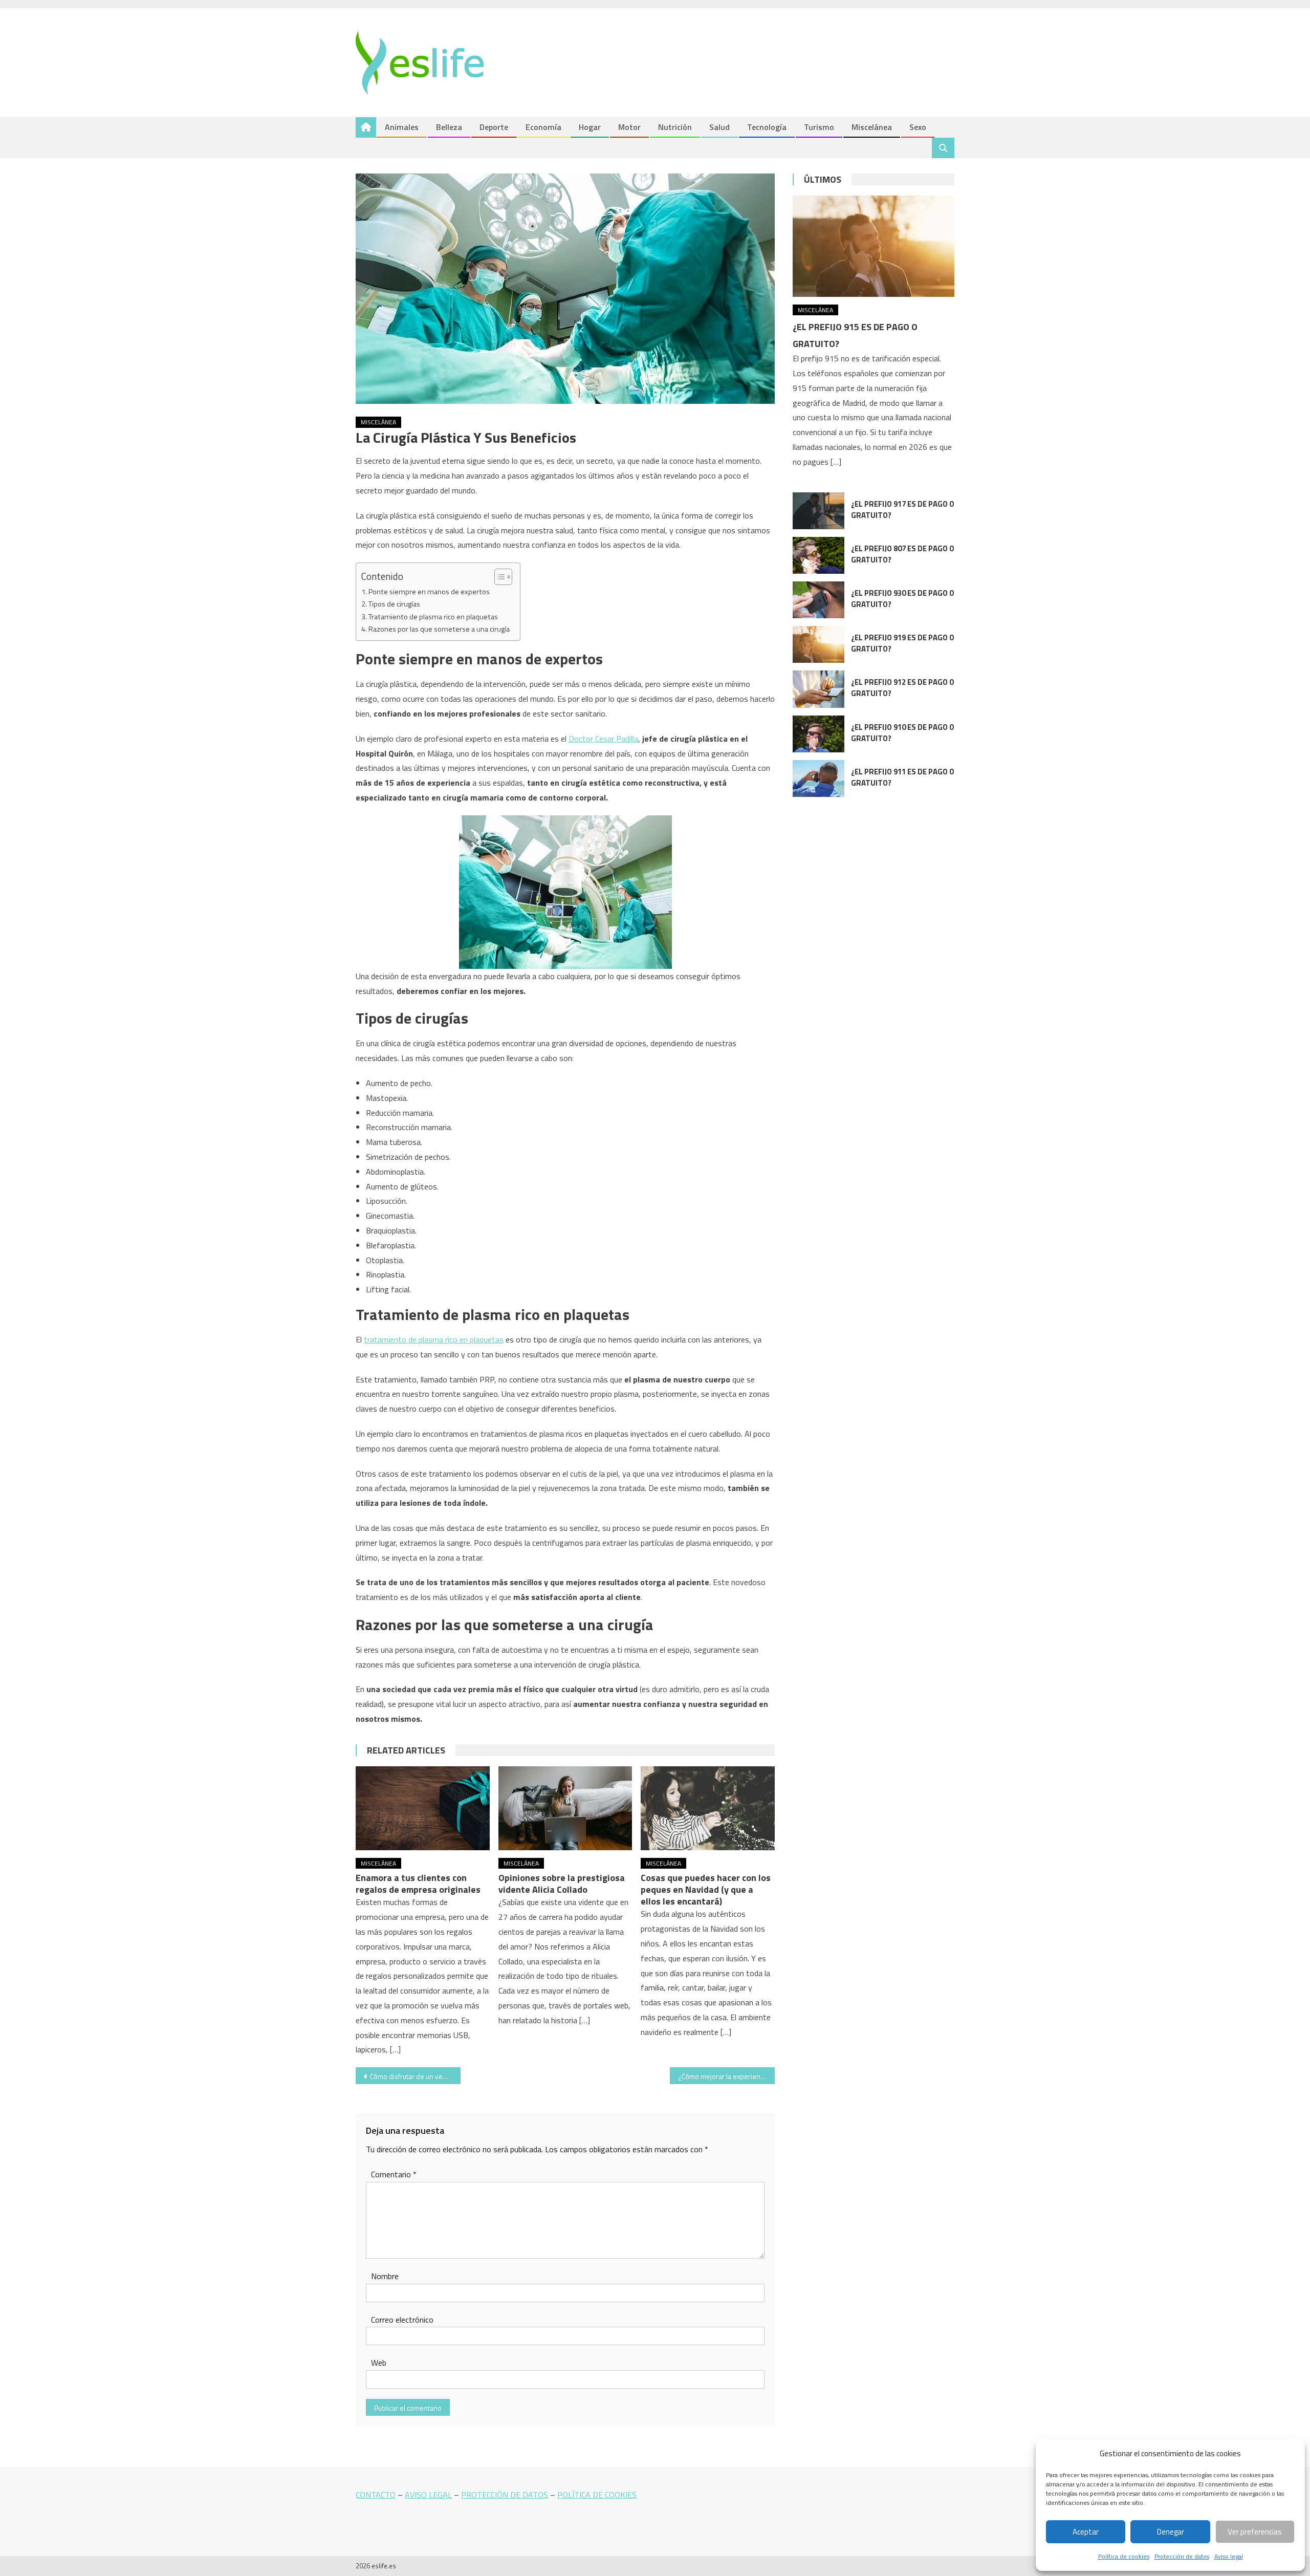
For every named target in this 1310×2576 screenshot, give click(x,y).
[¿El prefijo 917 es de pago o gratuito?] (818, 511)
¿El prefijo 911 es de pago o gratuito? (903, 777)
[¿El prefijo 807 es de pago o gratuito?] (818, 555)
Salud (719, 127)
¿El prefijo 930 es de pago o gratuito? (903, 599)
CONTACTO (376, 2495)
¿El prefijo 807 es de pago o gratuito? (903, 554)
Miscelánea (872, 127)
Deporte (494, 127)
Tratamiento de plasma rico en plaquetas (433, 617)
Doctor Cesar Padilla (603, 739)
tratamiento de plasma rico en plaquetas (434, 1339)
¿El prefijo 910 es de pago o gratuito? (903, 733)
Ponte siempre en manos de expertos (429, 592)
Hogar (590, 127)
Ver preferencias (1255, 2532)
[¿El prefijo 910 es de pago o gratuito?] (818, 734)
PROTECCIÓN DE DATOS (505, 2495)
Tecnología (767, 127)
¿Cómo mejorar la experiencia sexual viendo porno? (726, 2076)
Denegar (1171, 2532)
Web (379, 2363)
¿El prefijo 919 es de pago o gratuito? (903, 643)
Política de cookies (1124, 2556)
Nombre (385, 2276)
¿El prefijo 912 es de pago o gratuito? (903, 688)
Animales (402, 127)
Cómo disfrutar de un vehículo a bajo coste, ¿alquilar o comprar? (415, 2076)
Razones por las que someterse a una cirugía (439, 629)
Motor (629, 127)
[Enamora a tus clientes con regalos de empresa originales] (423, 1808)
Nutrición (675, 127)
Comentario (394, 2174)
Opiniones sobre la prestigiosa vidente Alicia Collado (562, 1884)
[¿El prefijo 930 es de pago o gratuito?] (818, 600)
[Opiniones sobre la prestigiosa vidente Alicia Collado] (565, 1808)
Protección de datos (1182, 2556)
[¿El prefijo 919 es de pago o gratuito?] (818, 644)
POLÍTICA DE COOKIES (597, 2495)
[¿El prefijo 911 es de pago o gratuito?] (818, 778)
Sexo (918, 127)
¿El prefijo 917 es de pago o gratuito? (903, 510)
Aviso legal (1229, 2556)
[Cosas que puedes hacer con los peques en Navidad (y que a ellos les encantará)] (708, 1808)
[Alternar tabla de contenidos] (498, 577)
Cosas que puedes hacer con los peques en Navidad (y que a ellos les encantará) (706, 1889)
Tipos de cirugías (394, 604)
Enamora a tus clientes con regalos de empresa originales (418, 1884)
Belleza (449, 127)
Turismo (819, 127)
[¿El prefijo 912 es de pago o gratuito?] (818, 689)
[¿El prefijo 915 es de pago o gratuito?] (874, 246)
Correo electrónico (402, 2320)
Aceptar (1086, 2532)
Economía (543, 127)
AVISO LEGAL (428, 2495)
